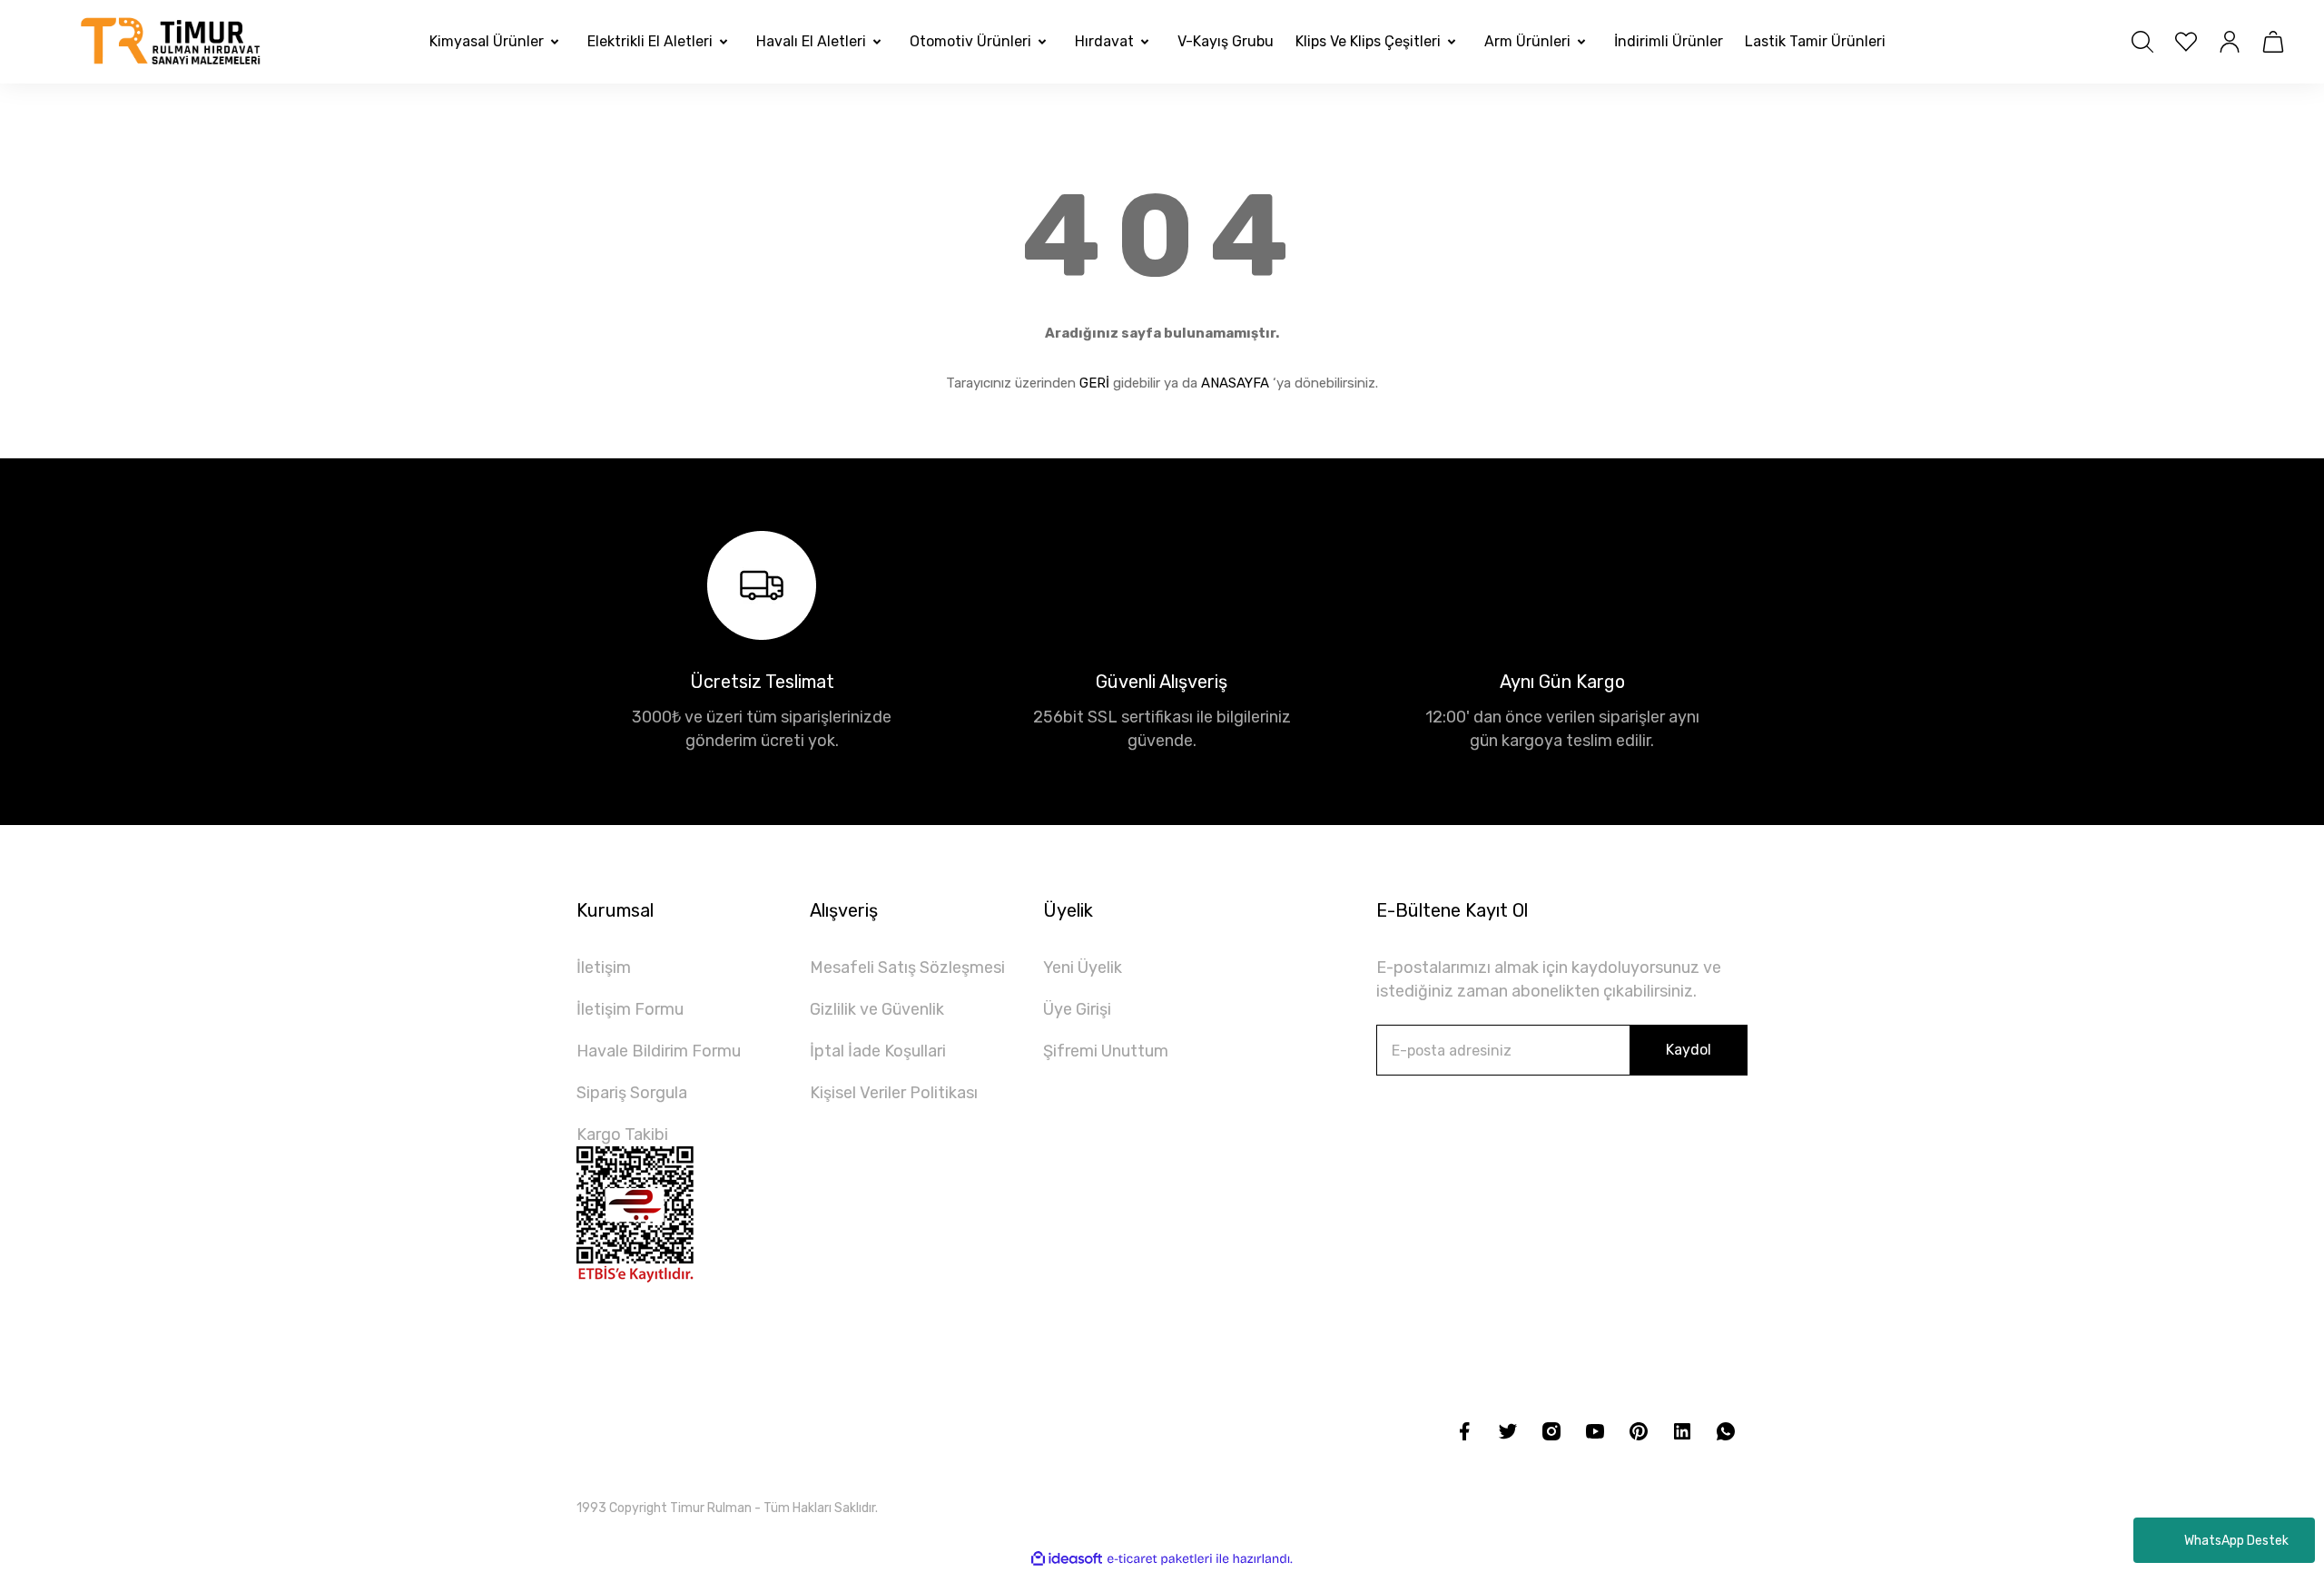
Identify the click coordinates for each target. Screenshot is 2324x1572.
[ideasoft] (1067, 1559)
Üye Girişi (1077, 1009)
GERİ (1094, 383)
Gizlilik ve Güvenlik (877, 1009)
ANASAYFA (1235, 383)
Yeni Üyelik (1083, 968)
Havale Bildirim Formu (659, 1051)
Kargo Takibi (622, 1135)
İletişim (604, 968)
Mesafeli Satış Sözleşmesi (907, 968)
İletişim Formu (630, 1009)
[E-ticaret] (1160, 1559)
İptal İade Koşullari (878, 1051)
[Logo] (172, 42)
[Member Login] (2230, 42)
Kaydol (1689, 1050)
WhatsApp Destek (2236, 1541)
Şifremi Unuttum (1106, 1051)
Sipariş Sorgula (632, 1093)
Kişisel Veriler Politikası (894, 1093)
